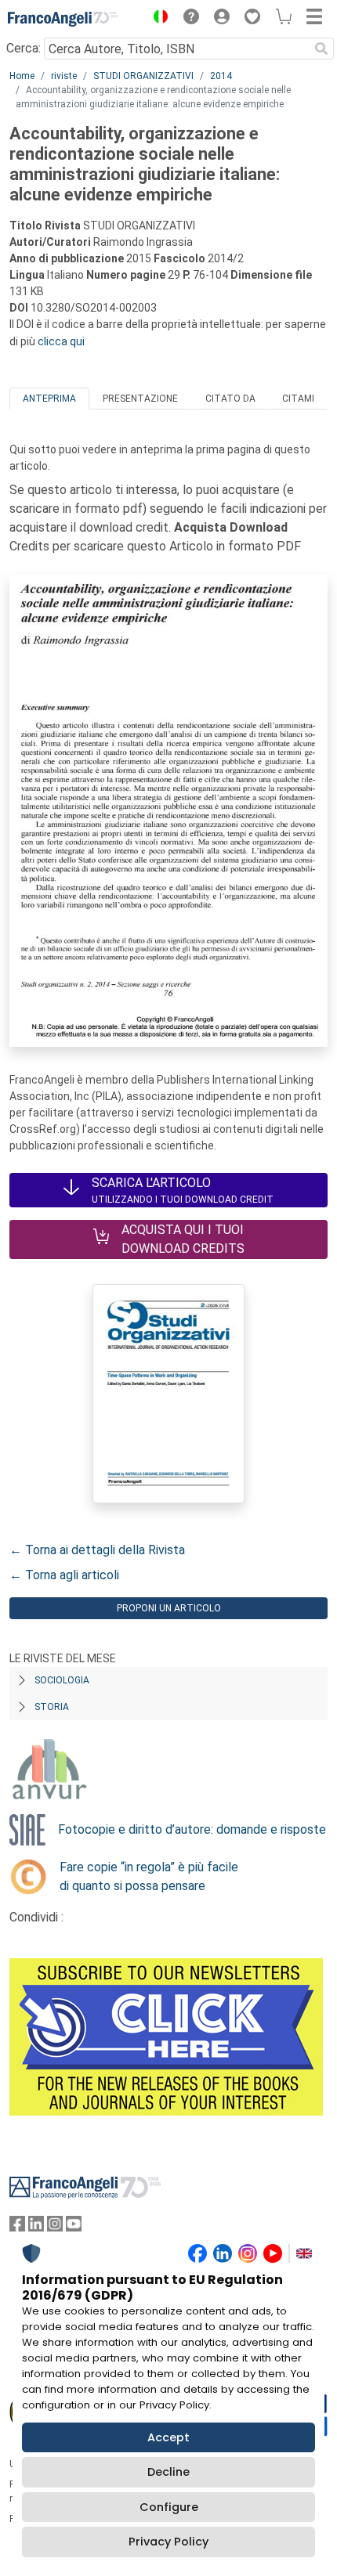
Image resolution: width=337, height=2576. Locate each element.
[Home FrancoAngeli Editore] (63, 19)
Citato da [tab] (230, 399)
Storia (52, 1707)
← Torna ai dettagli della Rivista (97, 1550)
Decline (168, 2472)
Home (22, 76)
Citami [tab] (298, 399)
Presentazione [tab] (140, 399)
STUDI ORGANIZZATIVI (143, 76)
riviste (64, 76)
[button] (157, 19)
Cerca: (24, 48)
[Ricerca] (321, 49)
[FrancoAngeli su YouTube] (74, 2227)
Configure (169, 2507)
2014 (221, 76)
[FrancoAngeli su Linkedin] (36, 2227)
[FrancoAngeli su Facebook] (17, 2227)
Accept (168, 2437)
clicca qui (61, 341)
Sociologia (62, 1680)
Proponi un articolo (169, 1608)
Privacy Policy (168, 2542)
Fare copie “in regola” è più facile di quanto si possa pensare (149, 1876)
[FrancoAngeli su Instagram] (55, 2227)
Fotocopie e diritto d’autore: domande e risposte (192, 1829)
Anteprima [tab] (49, 399)
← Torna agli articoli (64, 1575)
